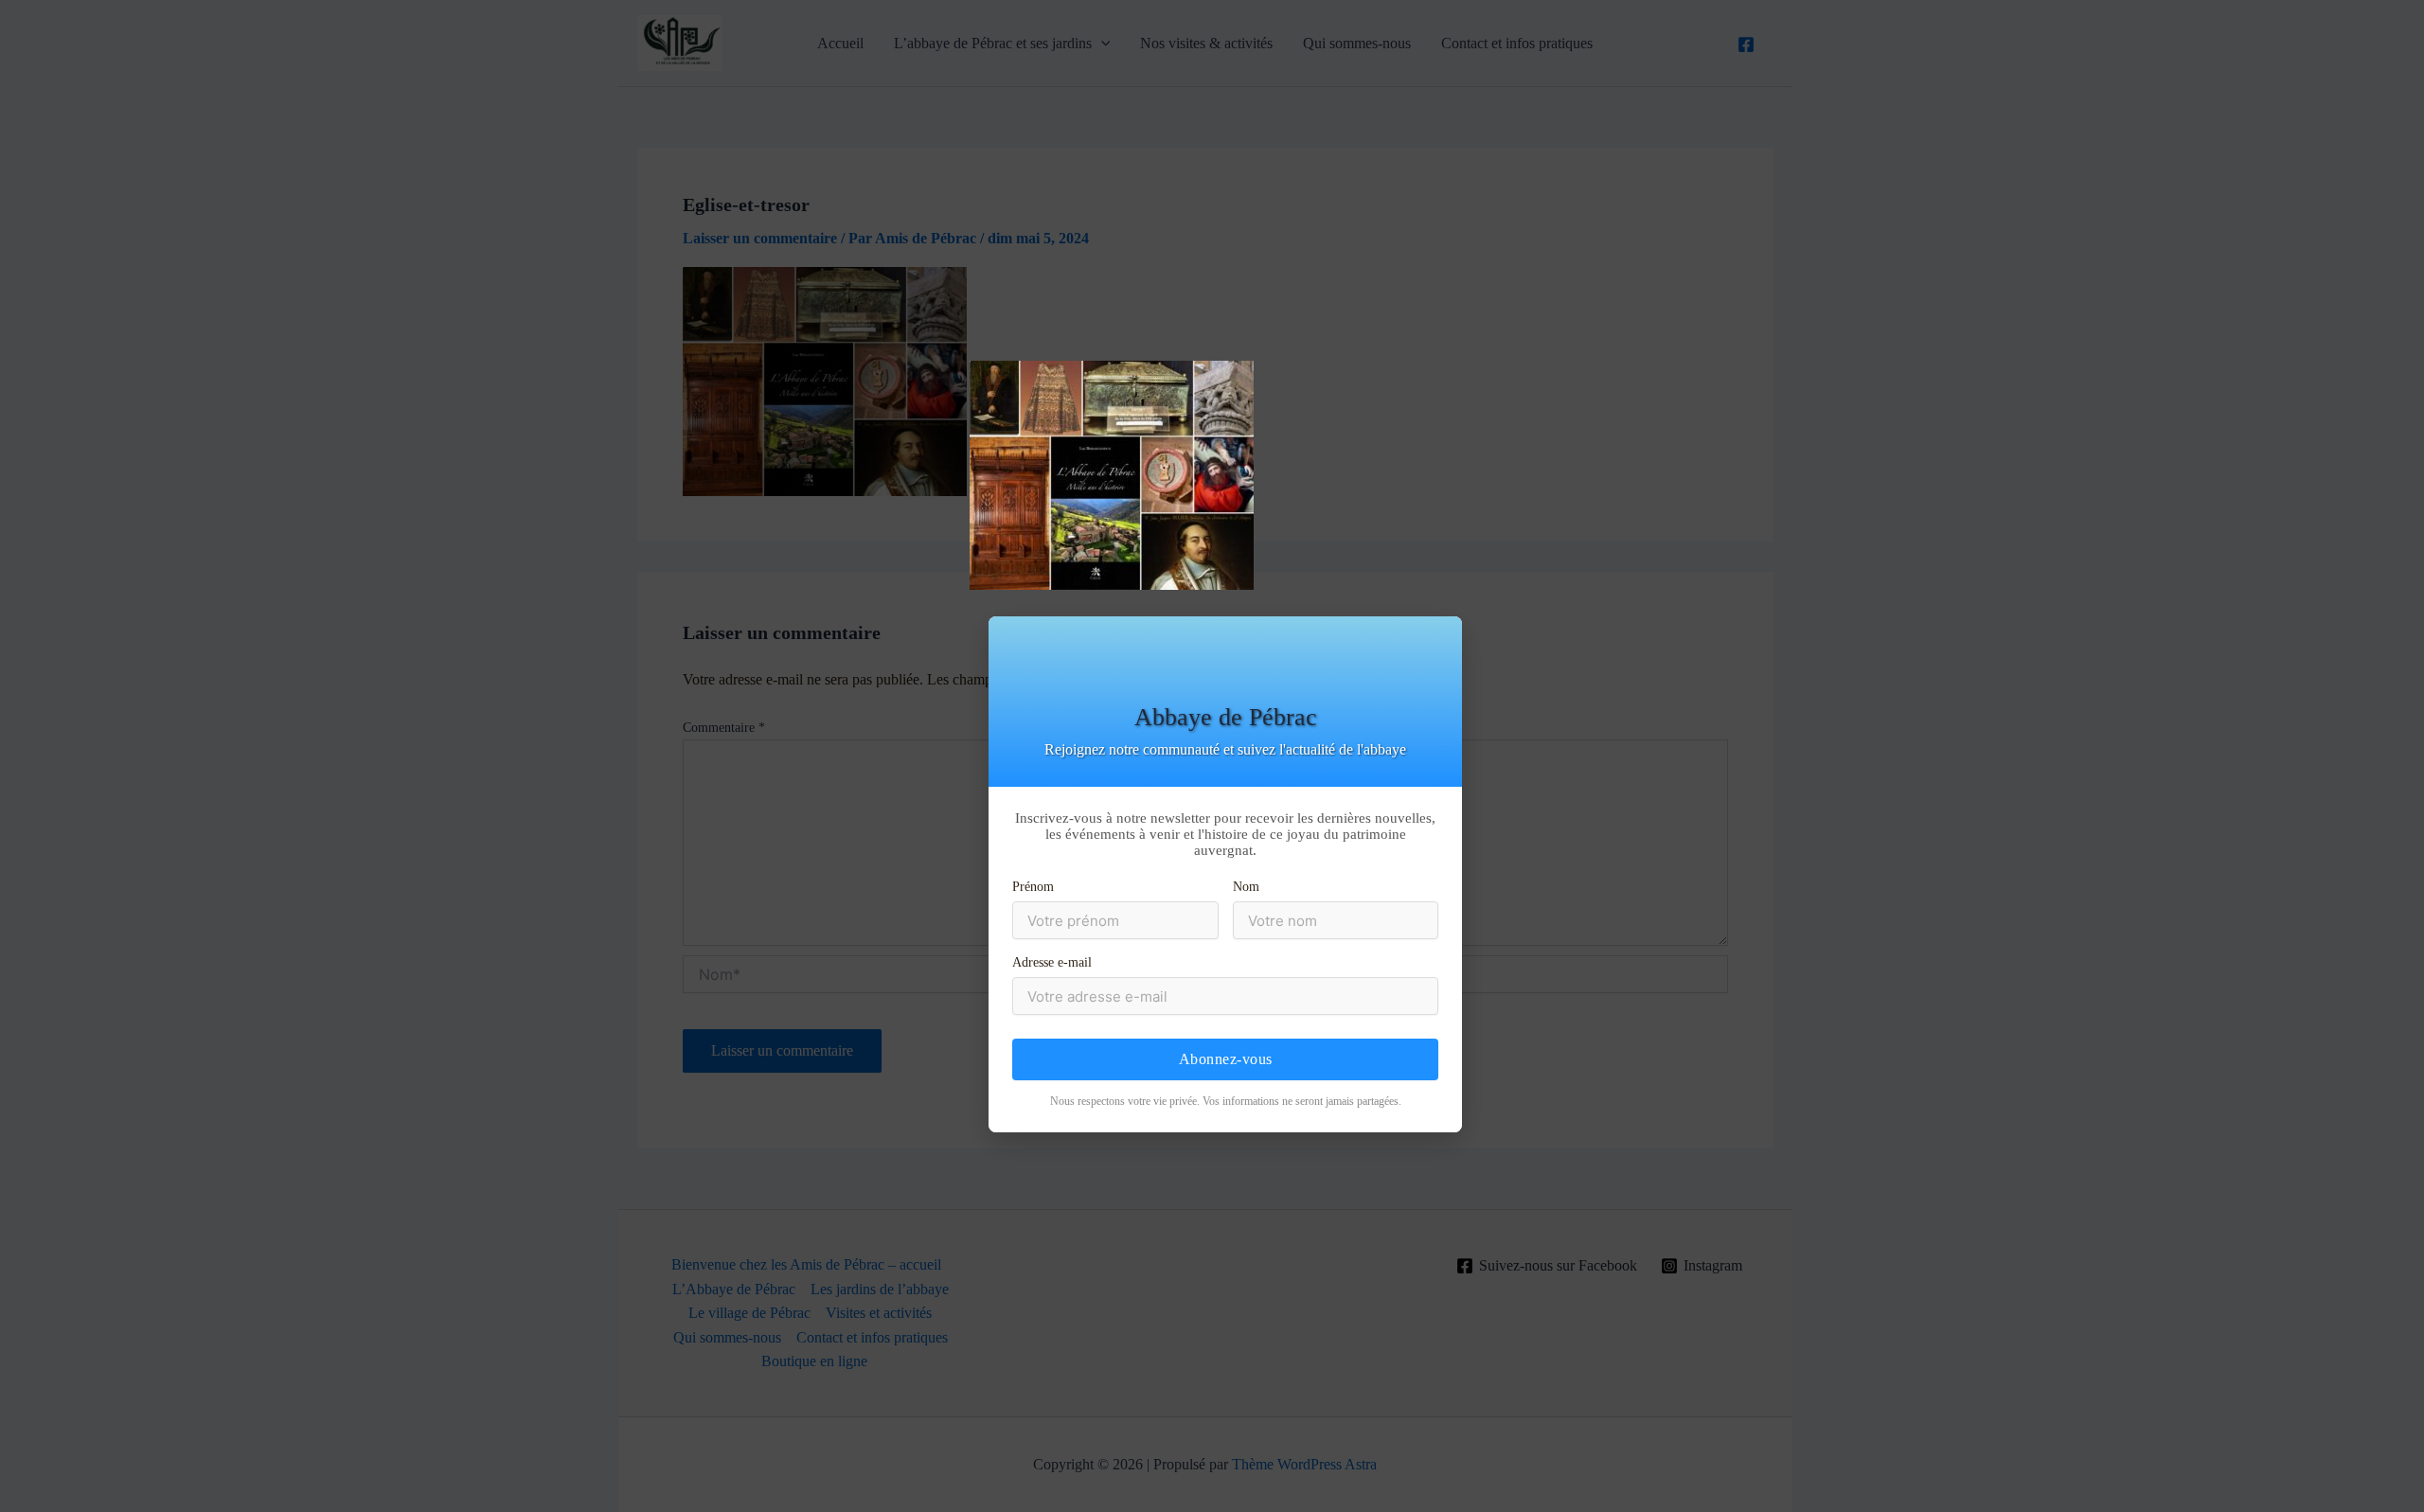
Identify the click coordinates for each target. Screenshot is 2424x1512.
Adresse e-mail (1052, 962)
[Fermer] (2408, 385)
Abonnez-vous (1226, 1059)
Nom (1246, 887)
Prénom (1033, 887)
